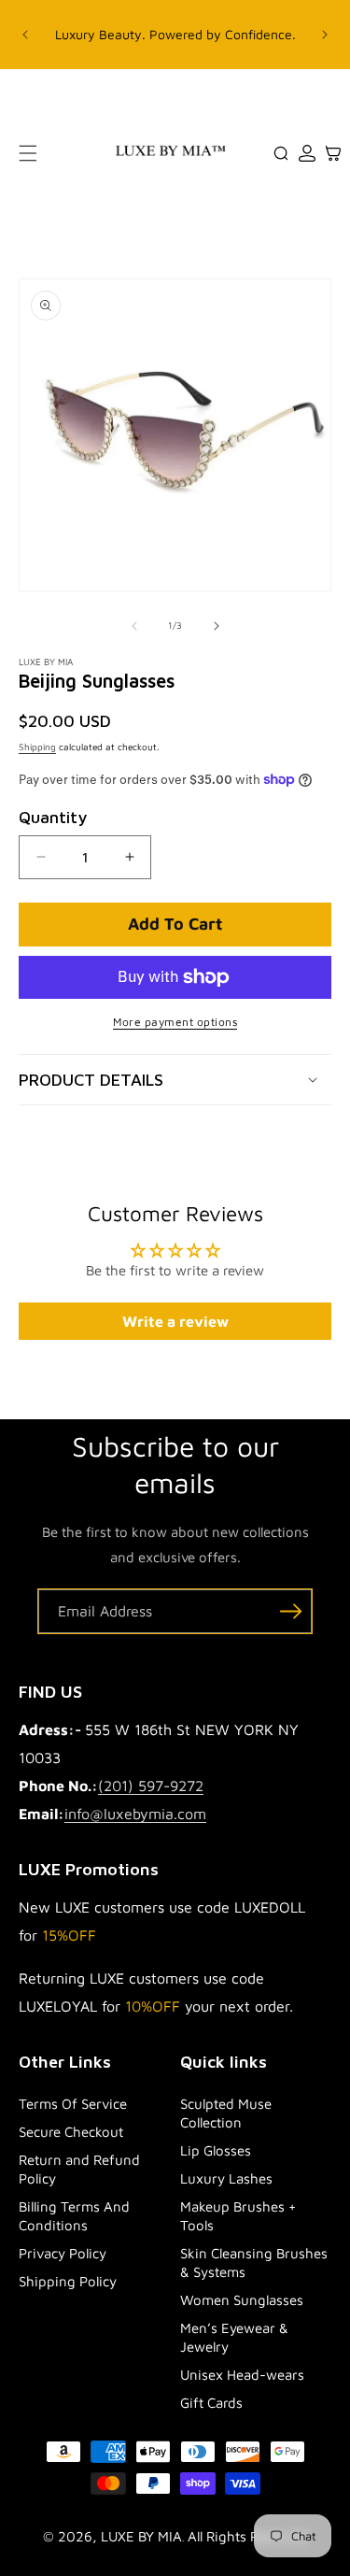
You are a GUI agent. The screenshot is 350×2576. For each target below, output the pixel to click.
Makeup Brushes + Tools (238, 2216)
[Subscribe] (290, 1611)
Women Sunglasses (242, 2300)
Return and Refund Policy (79, 2169)
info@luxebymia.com (135, 1814)
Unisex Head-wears (242, 2375)
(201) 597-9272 (151, 1786)
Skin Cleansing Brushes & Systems (254, 2263)
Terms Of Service (73, 2104)
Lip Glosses (216, 2150)
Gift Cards (211, 2403)
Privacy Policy (63, 2253)
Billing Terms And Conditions (74, 2216)
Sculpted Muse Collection (226, 2113)
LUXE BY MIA (141, 2536)
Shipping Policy (68, 2281)
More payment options (175, 1022)
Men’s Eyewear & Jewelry (234, 2337)
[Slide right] (217, 626)
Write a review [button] (175, 1321)
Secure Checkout (71, 2132)
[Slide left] (134, 626)
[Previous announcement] (25, 35)
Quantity (53, 817)
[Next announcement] (325, 35)
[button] (28, 153)
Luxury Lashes (226, 2178)
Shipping (37, 747)
